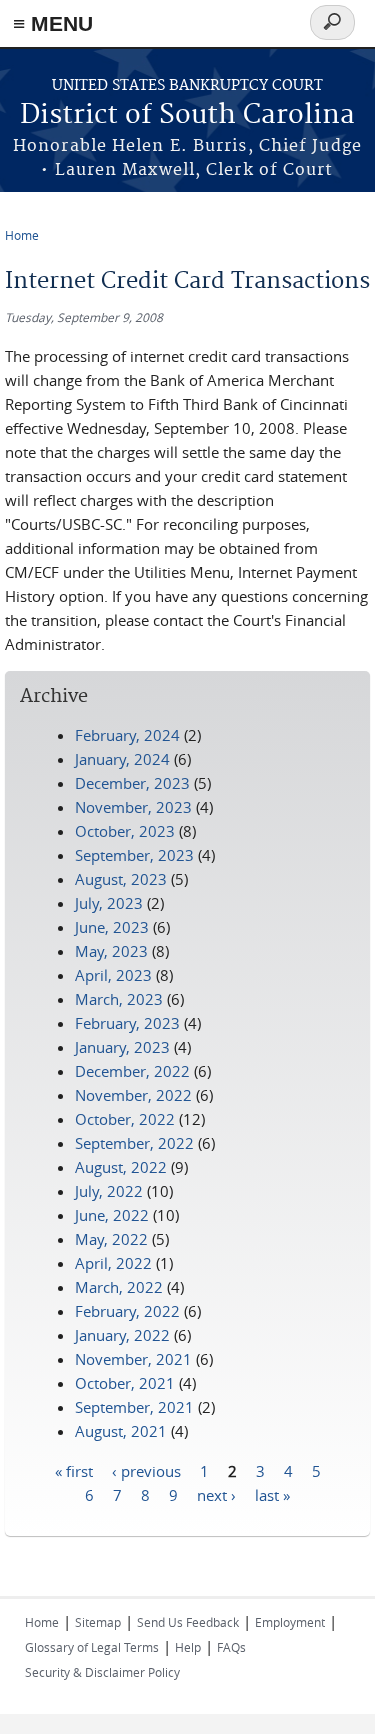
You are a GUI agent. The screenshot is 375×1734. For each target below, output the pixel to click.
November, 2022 (133, 1095)
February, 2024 (127, 735)
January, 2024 (122, 759)
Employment (290, 1622)
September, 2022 (134, 1143)
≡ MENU (53, 23)
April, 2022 (113, 1263)
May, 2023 (111, 951)
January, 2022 (122, 1335)
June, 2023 (112, 927)
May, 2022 (111, 1239)
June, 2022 (112, 1215)
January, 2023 (122, 1047)
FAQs (231, 1647)
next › (216, 1494)
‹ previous (146, 1470)
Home (22, 235)
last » (272, 1494)
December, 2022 (132, 1071)
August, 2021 (121, 1431)
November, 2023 (133, 807)
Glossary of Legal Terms (92, 1647)
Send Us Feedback (188, 1622)
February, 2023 (127, 1023)
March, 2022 (119, 1287)
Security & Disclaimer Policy (102, 1672)
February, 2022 (127, 1311)
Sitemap (98, 1622)
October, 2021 (125, 1383)
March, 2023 (119, 999)
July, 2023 (109, 903)
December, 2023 (132, 783)
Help (188, 1647)
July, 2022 (109, 1191)
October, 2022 (125, 1119)
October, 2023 (125, 831)
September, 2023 (134, 855)
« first (74, 1470)
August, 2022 (121, 1167)
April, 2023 (113, 975)
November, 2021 (133, 1359)
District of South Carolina (187, 115)
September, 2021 (134, 1407)
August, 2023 (121, 879)
